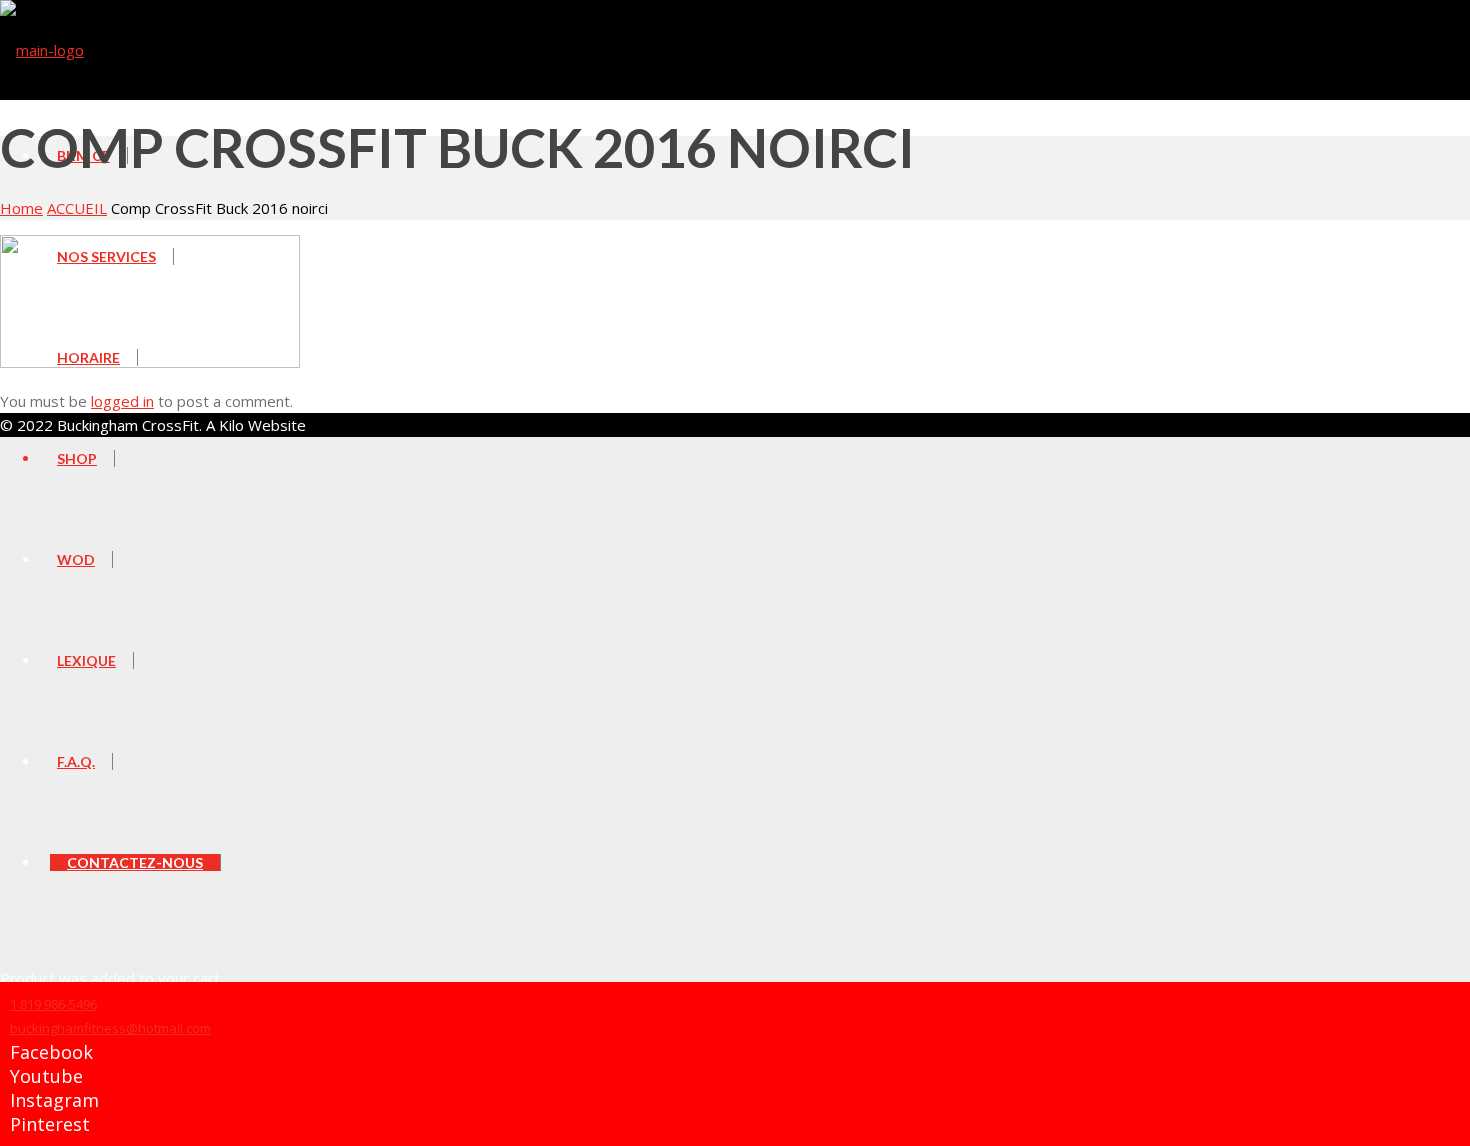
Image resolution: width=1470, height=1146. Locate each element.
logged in (122, 401)
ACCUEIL (77, 208)
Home (21, 208)
